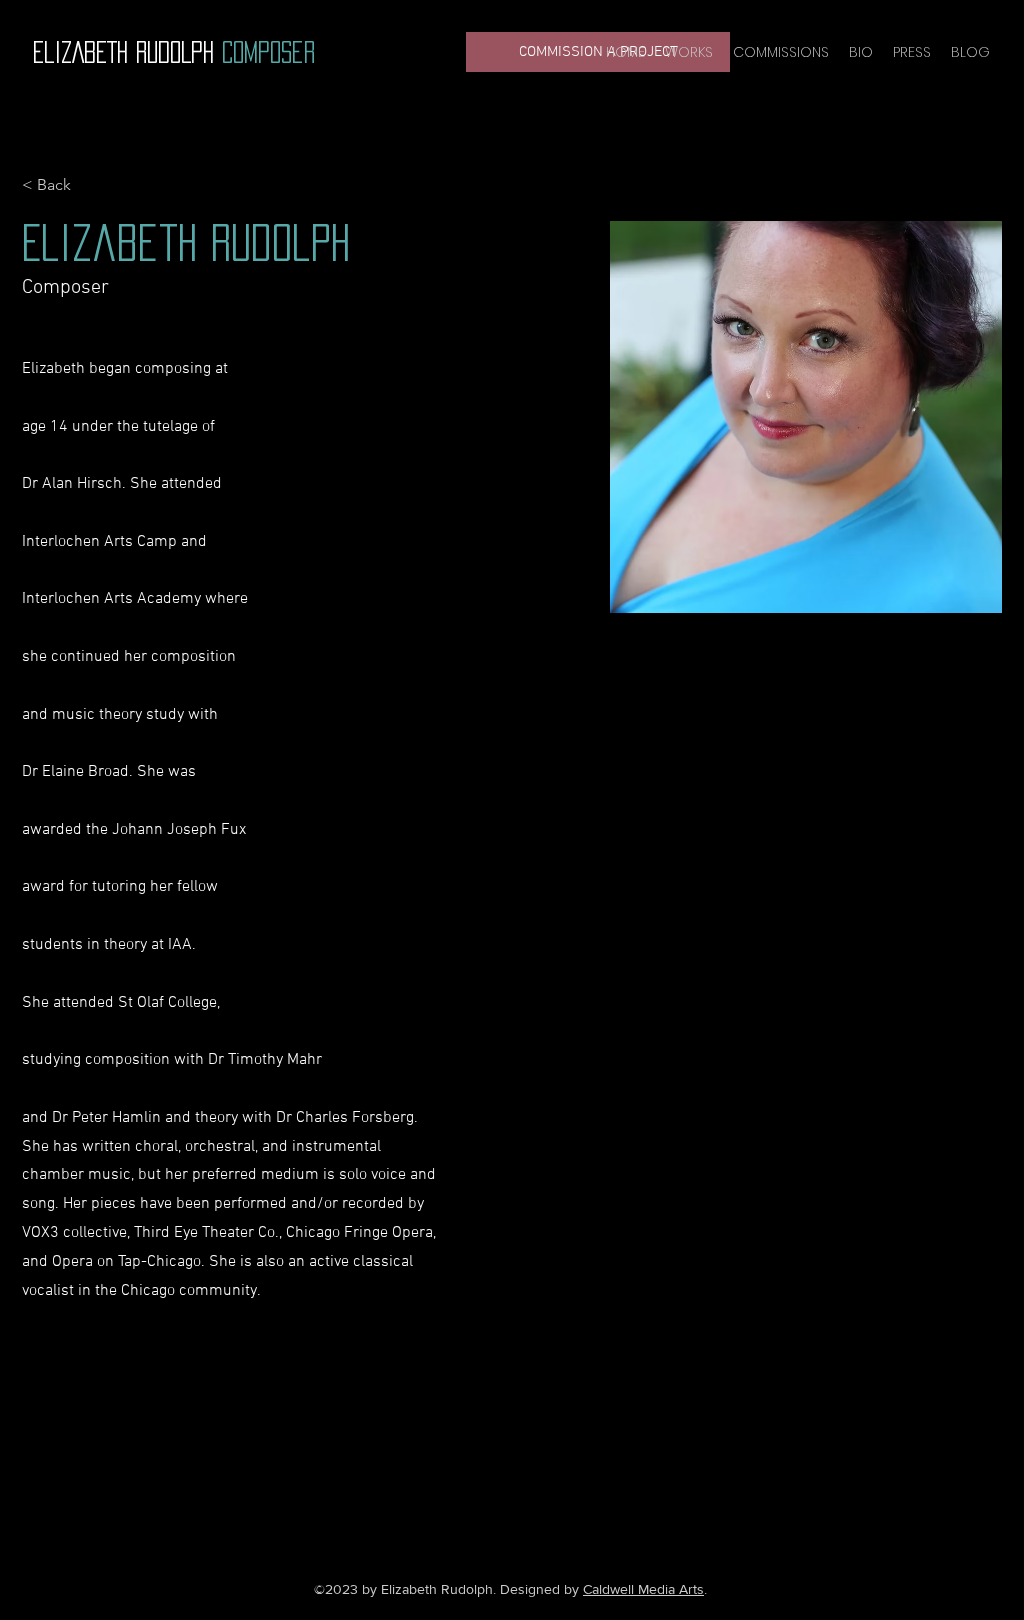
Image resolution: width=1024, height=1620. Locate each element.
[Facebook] (462, 1457)
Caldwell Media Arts (643, 1589)
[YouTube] (492, 1457)
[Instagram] (522, 1457)
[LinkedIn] (552, 1457)
